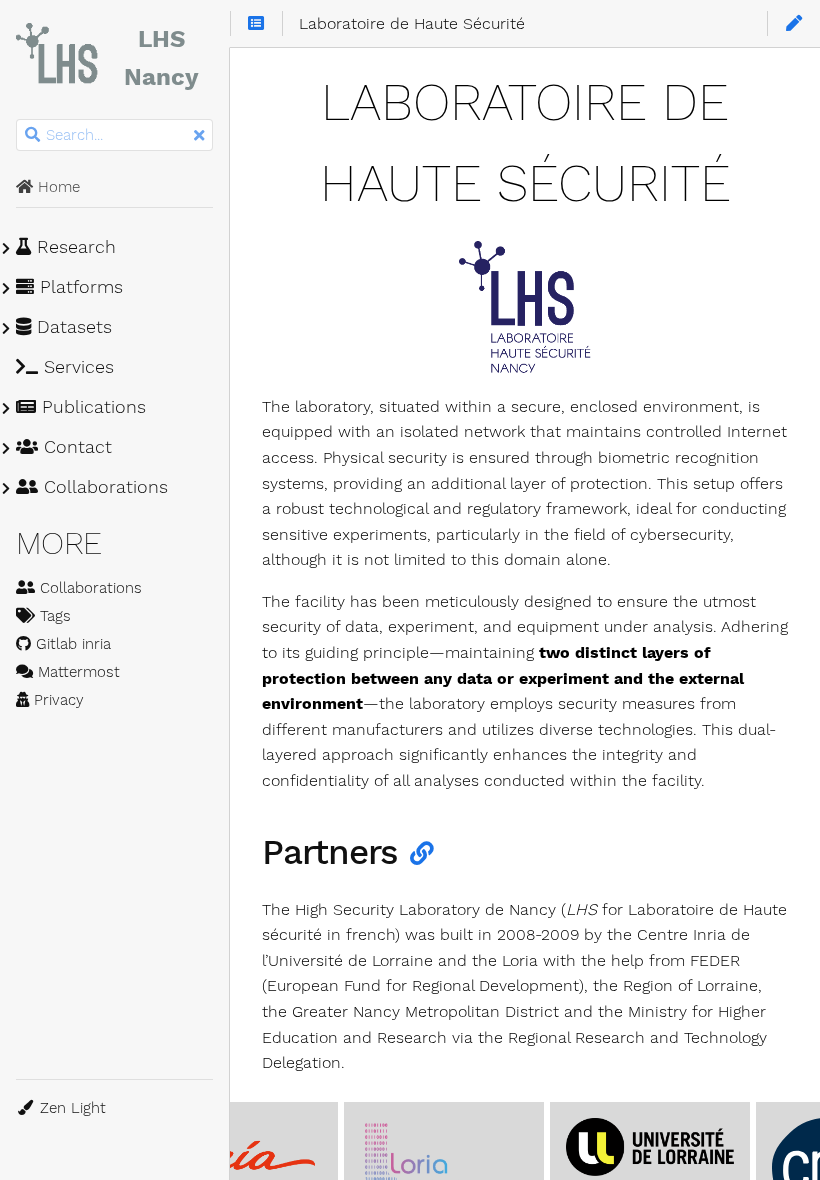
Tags (53, 616)
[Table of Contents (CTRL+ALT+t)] (256, 24)
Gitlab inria (71, 644)
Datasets (71, 327)
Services (76, 367)
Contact (75, 447)
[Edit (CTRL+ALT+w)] (793, 24)
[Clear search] (199, 136)
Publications (91, 407)
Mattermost (76, 672)
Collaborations (103, 487)
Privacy (56, 700)
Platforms (78, 287)
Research (73, 247)
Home (56, 187)
